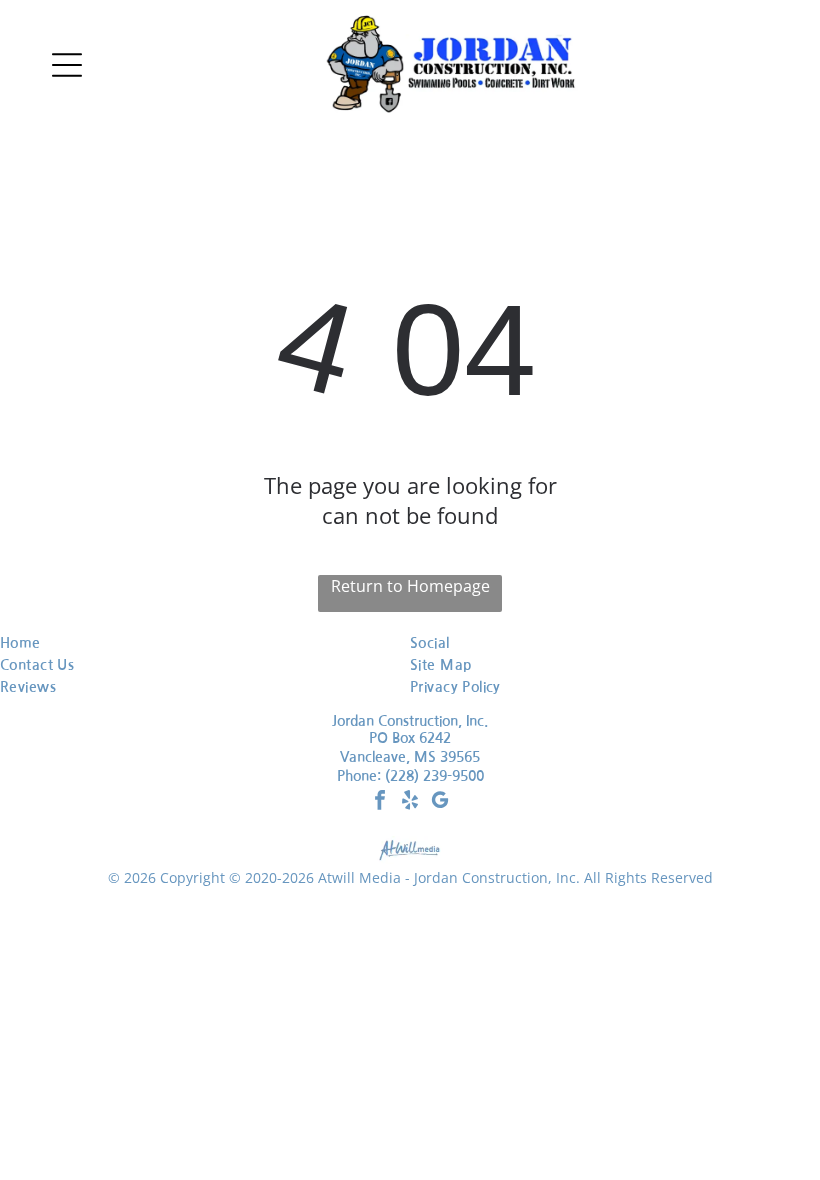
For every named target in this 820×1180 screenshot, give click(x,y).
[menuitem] (164, 643)
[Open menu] (67, 65)
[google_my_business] (440, 802)
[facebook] (380, 802)
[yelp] (410, 802)
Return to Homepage (410, 586)
